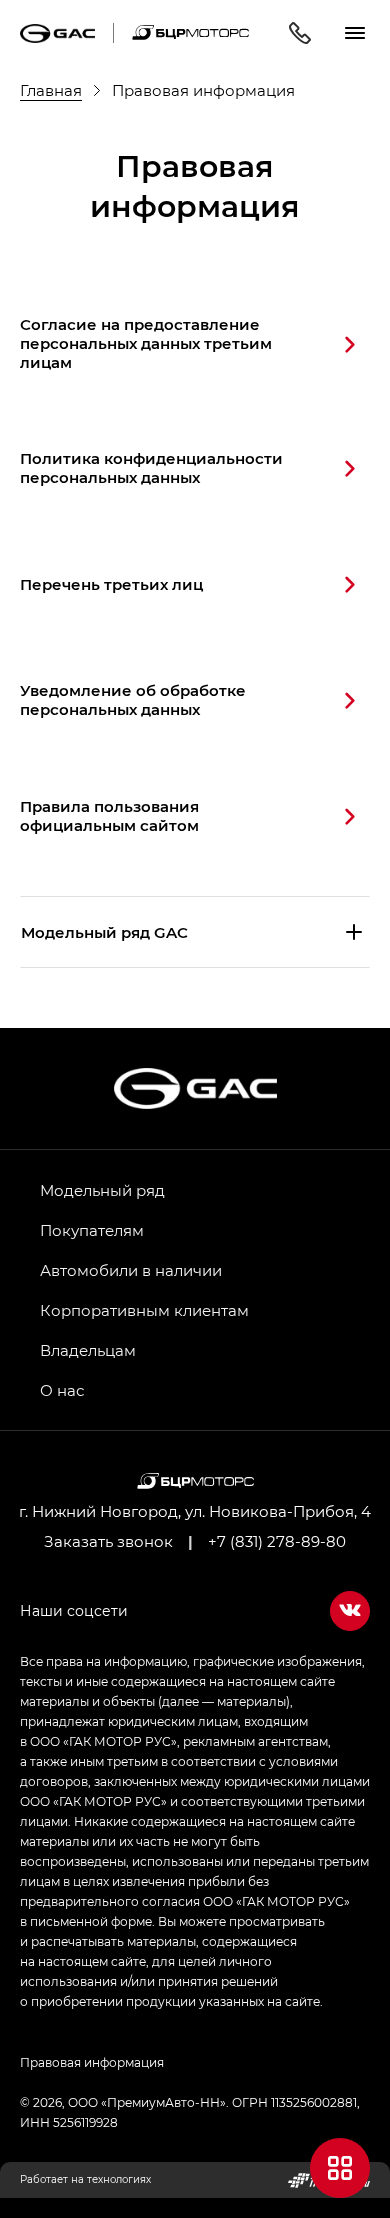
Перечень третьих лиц (111, 584)
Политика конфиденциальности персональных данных (151, 467)
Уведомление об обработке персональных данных (133, 699)
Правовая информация (92, 2062)
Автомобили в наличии (131, 1270)
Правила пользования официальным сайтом (109, 815)
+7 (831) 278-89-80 (277, 1541)
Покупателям (92, 1230)
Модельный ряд (102, 1190)
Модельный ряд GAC (104, 932)
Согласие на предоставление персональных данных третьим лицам (146, 343)
